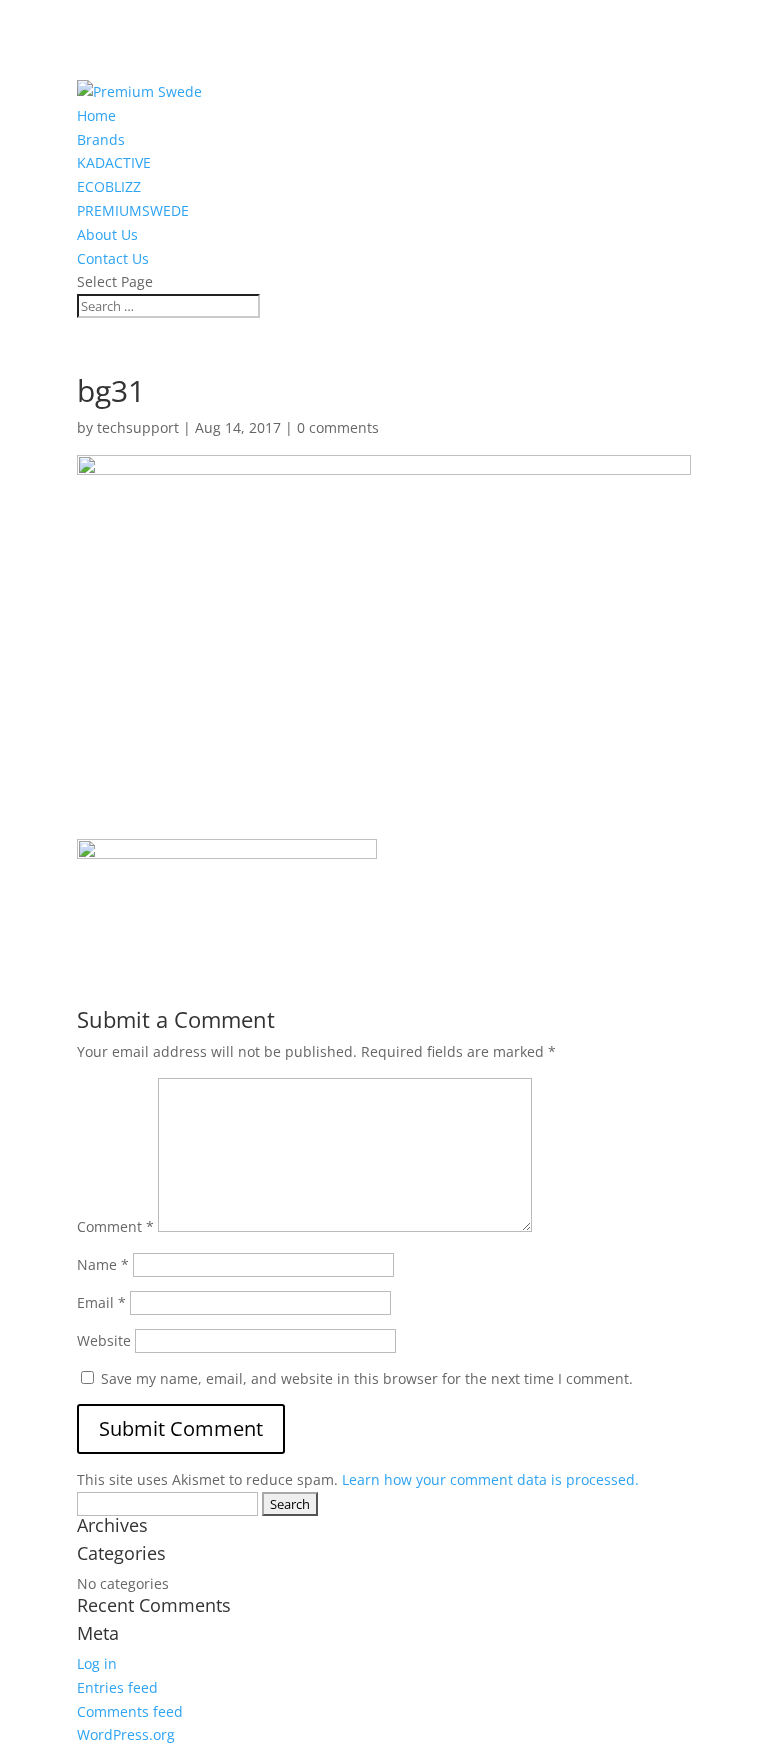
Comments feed (130, 1711)
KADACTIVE (114, 162)
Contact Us (113, 258)
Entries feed (117, 1687)
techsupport (138, 427)
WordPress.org (126, 1734)
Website (104, 1340)
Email (101, 1302)
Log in (97, 1663)
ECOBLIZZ (109, 186)
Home (96, 115)
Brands (101, 139)
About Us (107, 234)
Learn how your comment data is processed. (490, 1479)
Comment (115, 1226)
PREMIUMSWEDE (133, 210)
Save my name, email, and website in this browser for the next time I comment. (367, 1378)
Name (103, 1264)
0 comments (338, 427)
